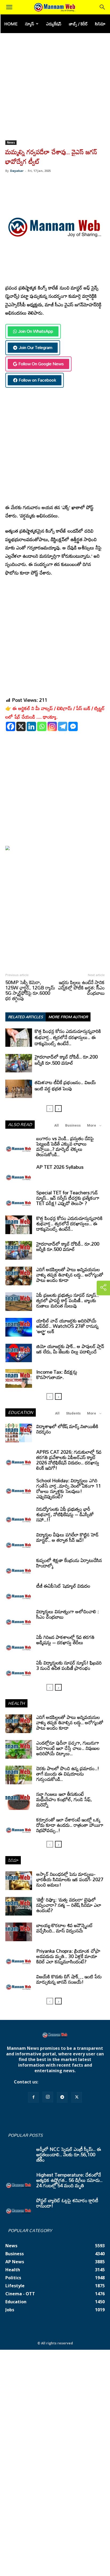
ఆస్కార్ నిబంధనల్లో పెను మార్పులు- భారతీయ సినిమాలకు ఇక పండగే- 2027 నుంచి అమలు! (70, 1879)
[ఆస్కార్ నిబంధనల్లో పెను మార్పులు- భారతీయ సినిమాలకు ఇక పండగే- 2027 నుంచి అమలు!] (19, 1881)
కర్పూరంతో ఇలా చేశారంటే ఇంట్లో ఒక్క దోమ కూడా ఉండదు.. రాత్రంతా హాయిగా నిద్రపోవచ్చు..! (70, 1825)
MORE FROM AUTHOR (68, 1017)
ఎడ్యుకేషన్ (54, 24)
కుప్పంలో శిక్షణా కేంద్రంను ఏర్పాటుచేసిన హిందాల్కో (69, 1563)
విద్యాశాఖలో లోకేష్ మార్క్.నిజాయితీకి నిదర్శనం (67, 1429)
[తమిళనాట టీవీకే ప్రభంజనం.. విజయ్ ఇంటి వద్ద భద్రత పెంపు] (19, 1089)
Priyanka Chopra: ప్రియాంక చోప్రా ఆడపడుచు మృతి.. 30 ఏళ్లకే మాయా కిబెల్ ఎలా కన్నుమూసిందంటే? (68, 1956)
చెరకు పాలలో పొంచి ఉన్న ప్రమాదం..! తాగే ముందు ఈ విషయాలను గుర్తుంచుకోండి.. (68, 1774)
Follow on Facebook (37, 380)
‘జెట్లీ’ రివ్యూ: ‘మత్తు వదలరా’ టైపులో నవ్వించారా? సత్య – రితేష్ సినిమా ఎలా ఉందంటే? (69, 1905)
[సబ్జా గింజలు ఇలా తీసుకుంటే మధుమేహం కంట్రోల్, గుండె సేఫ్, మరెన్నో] (19, 1801)
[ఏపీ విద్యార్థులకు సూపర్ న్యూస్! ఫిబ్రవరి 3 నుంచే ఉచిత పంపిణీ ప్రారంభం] (19, 1669)
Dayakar (17, 171)
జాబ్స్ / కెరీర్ (78, 24)
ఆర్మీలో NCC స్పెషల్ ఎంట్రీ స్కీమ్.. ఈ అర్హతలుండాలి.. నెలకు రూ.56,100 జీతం (69, 2154)
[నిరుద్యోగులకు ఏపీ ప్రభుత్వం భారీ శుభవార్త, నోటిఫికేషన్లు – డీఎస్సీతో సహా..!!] (19, 1516)
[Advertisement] (55, 83)
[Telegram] (63, 726)
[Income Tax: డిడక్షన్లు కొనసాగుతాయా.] (19, 1378)
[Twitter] (77, 2097)
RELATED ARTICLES (25, 1017)
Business (73, 1125)
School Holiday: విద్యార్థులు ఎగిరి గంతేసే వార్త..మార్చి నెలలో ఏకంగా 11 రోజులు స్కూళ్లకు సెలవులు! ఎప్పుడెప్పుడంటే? (69, 1488)
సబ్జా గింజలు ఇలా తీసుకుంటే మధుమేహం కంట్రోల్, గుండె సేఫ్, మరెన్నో (64, 1799)
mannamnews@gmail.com (68, 2082)
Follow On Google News (41, 364)
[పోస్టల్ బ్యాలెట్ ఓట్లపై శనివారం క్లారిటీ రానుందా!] (19, 2207)
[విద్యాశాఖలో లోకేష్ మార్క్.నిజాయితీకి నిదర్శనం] (19, 1433)
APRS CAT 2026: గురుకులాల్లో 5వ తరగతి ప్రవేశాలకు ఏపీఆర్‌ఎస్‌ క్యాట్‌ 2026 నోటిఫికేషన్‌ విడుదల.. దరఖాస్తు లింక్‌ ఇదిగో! (69, 1460)
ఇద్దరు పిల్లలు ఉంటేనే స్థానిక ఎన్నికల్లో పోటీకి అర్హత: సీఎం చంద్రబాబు (81, 988)
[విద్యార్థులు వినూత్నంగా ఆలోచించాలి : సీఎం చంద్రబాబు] (19, 1618)
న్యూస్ (30, 24)
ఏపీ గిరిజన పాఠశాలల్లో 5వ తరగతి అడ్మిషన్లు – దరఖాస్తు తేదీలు (65, 1640)
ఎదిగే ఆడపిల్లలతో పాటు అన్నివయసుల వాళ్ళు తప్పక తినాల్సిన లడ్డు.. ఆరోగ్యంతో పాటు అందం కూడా (70, 1275)
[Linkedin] (31, 726)
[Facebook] (11, 726)
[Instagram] (52, 726)
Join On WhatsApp (36, 331)
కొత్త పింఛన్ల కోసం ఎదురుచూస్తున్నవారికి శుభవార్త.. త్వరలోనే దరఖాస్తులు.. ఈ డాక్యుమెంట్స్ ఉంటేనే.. (68, 1037)
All (56, 1125)
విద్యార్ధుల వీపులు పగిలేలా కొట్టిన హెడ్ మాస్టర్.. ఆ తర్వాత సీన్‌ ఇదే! (67, 1537)
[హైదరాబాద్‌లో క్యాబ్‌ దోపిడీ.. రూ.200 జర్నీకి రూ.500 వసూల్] (19, 1063)
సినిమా (100, 24)
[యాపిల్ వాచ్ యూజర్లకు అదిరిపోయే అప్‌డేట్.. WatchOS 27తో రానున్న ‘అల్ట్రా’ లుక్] (19, 1327)
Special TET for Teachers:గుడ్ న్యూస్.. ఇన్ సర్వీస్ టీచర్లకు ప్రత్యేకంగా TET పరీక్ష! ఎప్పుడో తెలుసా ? (68, 1198)
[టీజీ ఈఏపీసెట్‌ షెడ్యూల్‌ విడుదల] (19, 1592)
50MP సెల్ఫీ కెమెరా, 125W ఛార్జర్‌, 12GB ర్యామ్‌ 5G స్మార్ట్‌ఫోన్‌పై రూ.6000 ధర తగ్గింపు (30, 990)
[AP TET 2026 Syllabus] (19, 1174)
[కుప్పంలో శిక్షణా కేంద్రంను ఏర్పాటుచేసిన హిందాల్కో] (19, 1567)
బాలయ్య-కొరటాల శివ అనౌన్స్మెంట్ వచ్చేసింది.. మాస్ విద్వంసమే (65, 1928)
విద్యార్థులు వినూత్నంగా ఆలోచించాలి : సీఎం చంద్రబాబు (68, 1614)
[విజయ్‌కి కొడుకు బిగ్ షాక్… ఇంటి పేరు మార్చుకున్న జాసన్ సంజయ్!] (19, 1983)
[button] (9, 7)
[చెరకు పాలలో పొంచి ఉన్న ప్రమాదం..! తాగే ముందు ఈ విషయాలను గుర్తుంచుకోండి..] (19, 1775)
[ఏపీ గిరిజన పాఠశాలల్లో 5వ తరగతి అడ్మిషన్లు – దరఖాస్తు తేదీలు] (19, 1644)
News (11, 142)
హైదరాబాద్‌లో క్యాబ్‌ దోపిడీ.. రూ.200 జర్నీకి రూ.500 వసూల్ (66, 1060)
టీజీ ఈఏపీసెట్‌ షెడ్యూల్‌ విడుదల (63, 1586)
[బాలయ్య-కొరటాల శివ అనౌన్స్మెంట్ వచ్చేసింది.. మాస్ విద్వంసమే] (19, 1932)
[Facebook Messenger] (73, 726)
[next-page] (58, 1109)
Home (11, 24)
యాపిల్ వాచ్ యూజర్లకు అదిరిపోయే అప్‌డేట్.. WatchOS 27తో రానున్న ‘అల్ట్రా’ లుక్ (67, 1326)
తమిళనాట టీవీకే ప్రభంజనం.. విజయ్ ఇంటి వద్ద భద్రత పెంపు (65, 1085)
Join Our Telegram (36, 347)
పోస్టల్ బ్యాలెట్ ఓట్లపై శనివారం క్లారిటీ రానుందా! (67, 2203)
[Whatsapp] (42, 726)
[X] (21, 726)
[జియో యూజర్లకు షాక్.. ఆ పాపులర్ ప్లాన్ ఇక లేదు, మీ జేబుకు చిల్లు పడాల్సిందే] (19, 1353)
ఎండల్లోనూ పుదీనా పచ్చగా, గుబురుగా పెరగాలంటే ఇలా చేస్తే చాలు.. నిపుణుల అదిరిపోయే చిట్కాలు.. (68, 1748)
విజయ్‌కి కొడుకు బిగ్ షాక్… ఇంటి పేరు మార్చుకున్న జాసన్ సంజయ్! (69, 1979)
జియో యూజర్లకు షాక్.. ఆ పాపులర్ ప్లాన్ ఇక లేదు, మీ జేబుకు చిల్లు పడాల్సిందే (70, 1349)
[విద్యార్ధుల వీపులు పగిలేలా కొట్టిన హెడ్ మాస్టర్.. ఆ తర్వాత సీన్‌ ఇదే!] (19, 1541)
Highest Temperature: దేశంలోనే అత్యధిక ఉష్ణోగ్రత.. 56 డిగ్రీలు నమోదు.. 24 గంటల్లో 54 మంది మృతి (69, 2180)
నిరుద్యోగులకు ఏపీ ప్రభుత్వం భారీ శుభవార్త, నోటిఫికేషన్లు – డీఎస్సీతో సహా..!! (65, 1514)
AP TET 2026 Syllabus (60, 1167)
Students (73, 1413)
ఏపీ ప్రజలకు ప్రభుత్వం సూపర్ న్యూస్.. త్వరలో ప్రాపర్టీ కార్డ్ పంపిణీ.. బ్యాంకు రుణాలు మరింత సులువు (68, 1300)
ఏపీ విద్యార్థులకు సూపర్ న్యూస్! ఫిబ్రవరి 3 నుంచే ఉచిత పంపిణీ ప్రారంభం (69, 1665)
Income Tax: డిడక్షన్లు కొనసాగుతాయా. (57, 1374)
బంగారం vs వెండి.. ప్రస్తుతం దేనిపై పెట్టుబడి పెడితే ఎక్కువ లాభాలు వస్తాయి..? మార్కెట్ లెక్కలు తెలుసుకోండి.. (65, 1146)
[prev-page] (50, 1109)
